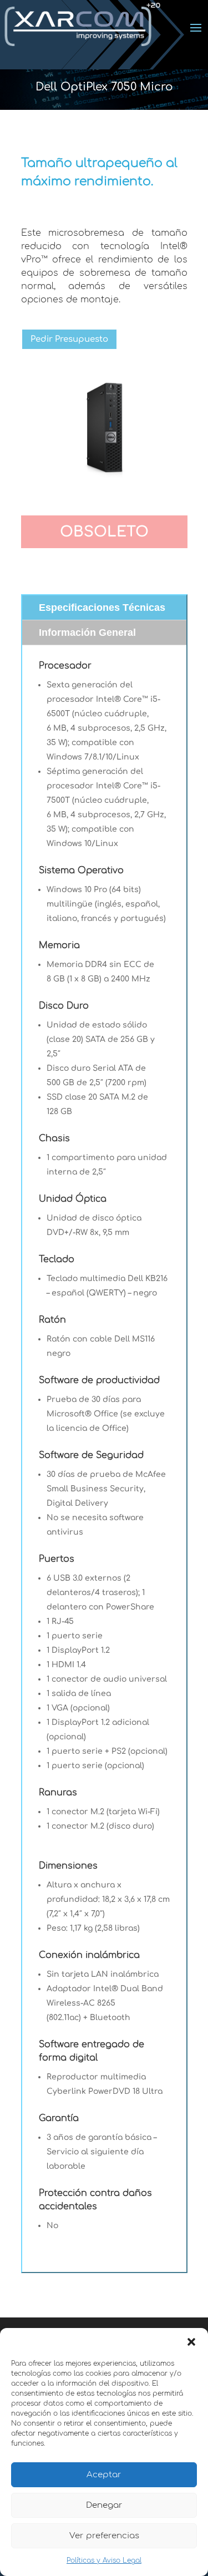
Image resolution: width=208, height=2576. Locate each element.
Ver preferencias (104, 2536)
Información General (87, 632)
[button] (191, 2342)
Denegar (104, 2505)
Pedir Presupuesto (69, 339)
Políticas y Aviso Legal (104, 2560)
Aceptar (104, 2475)
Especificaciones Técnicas (102, 608)
